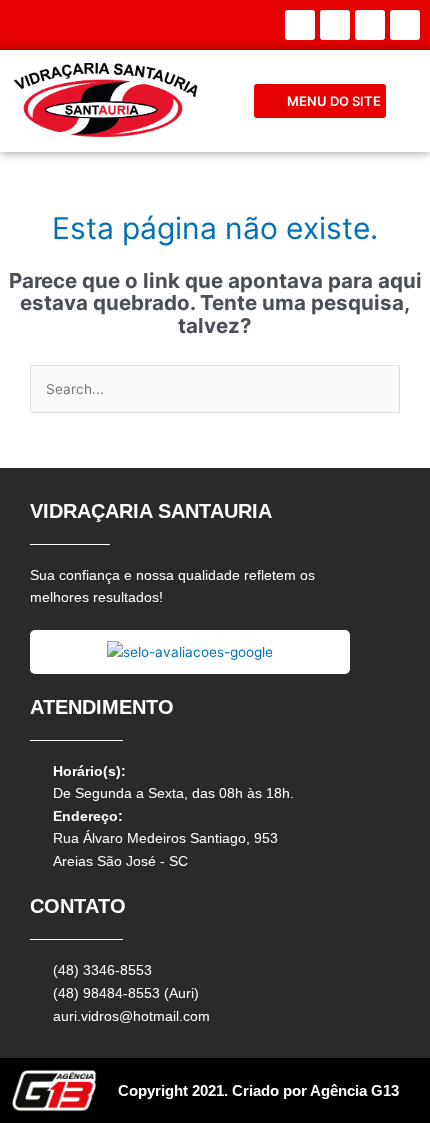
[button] (320, 101)
